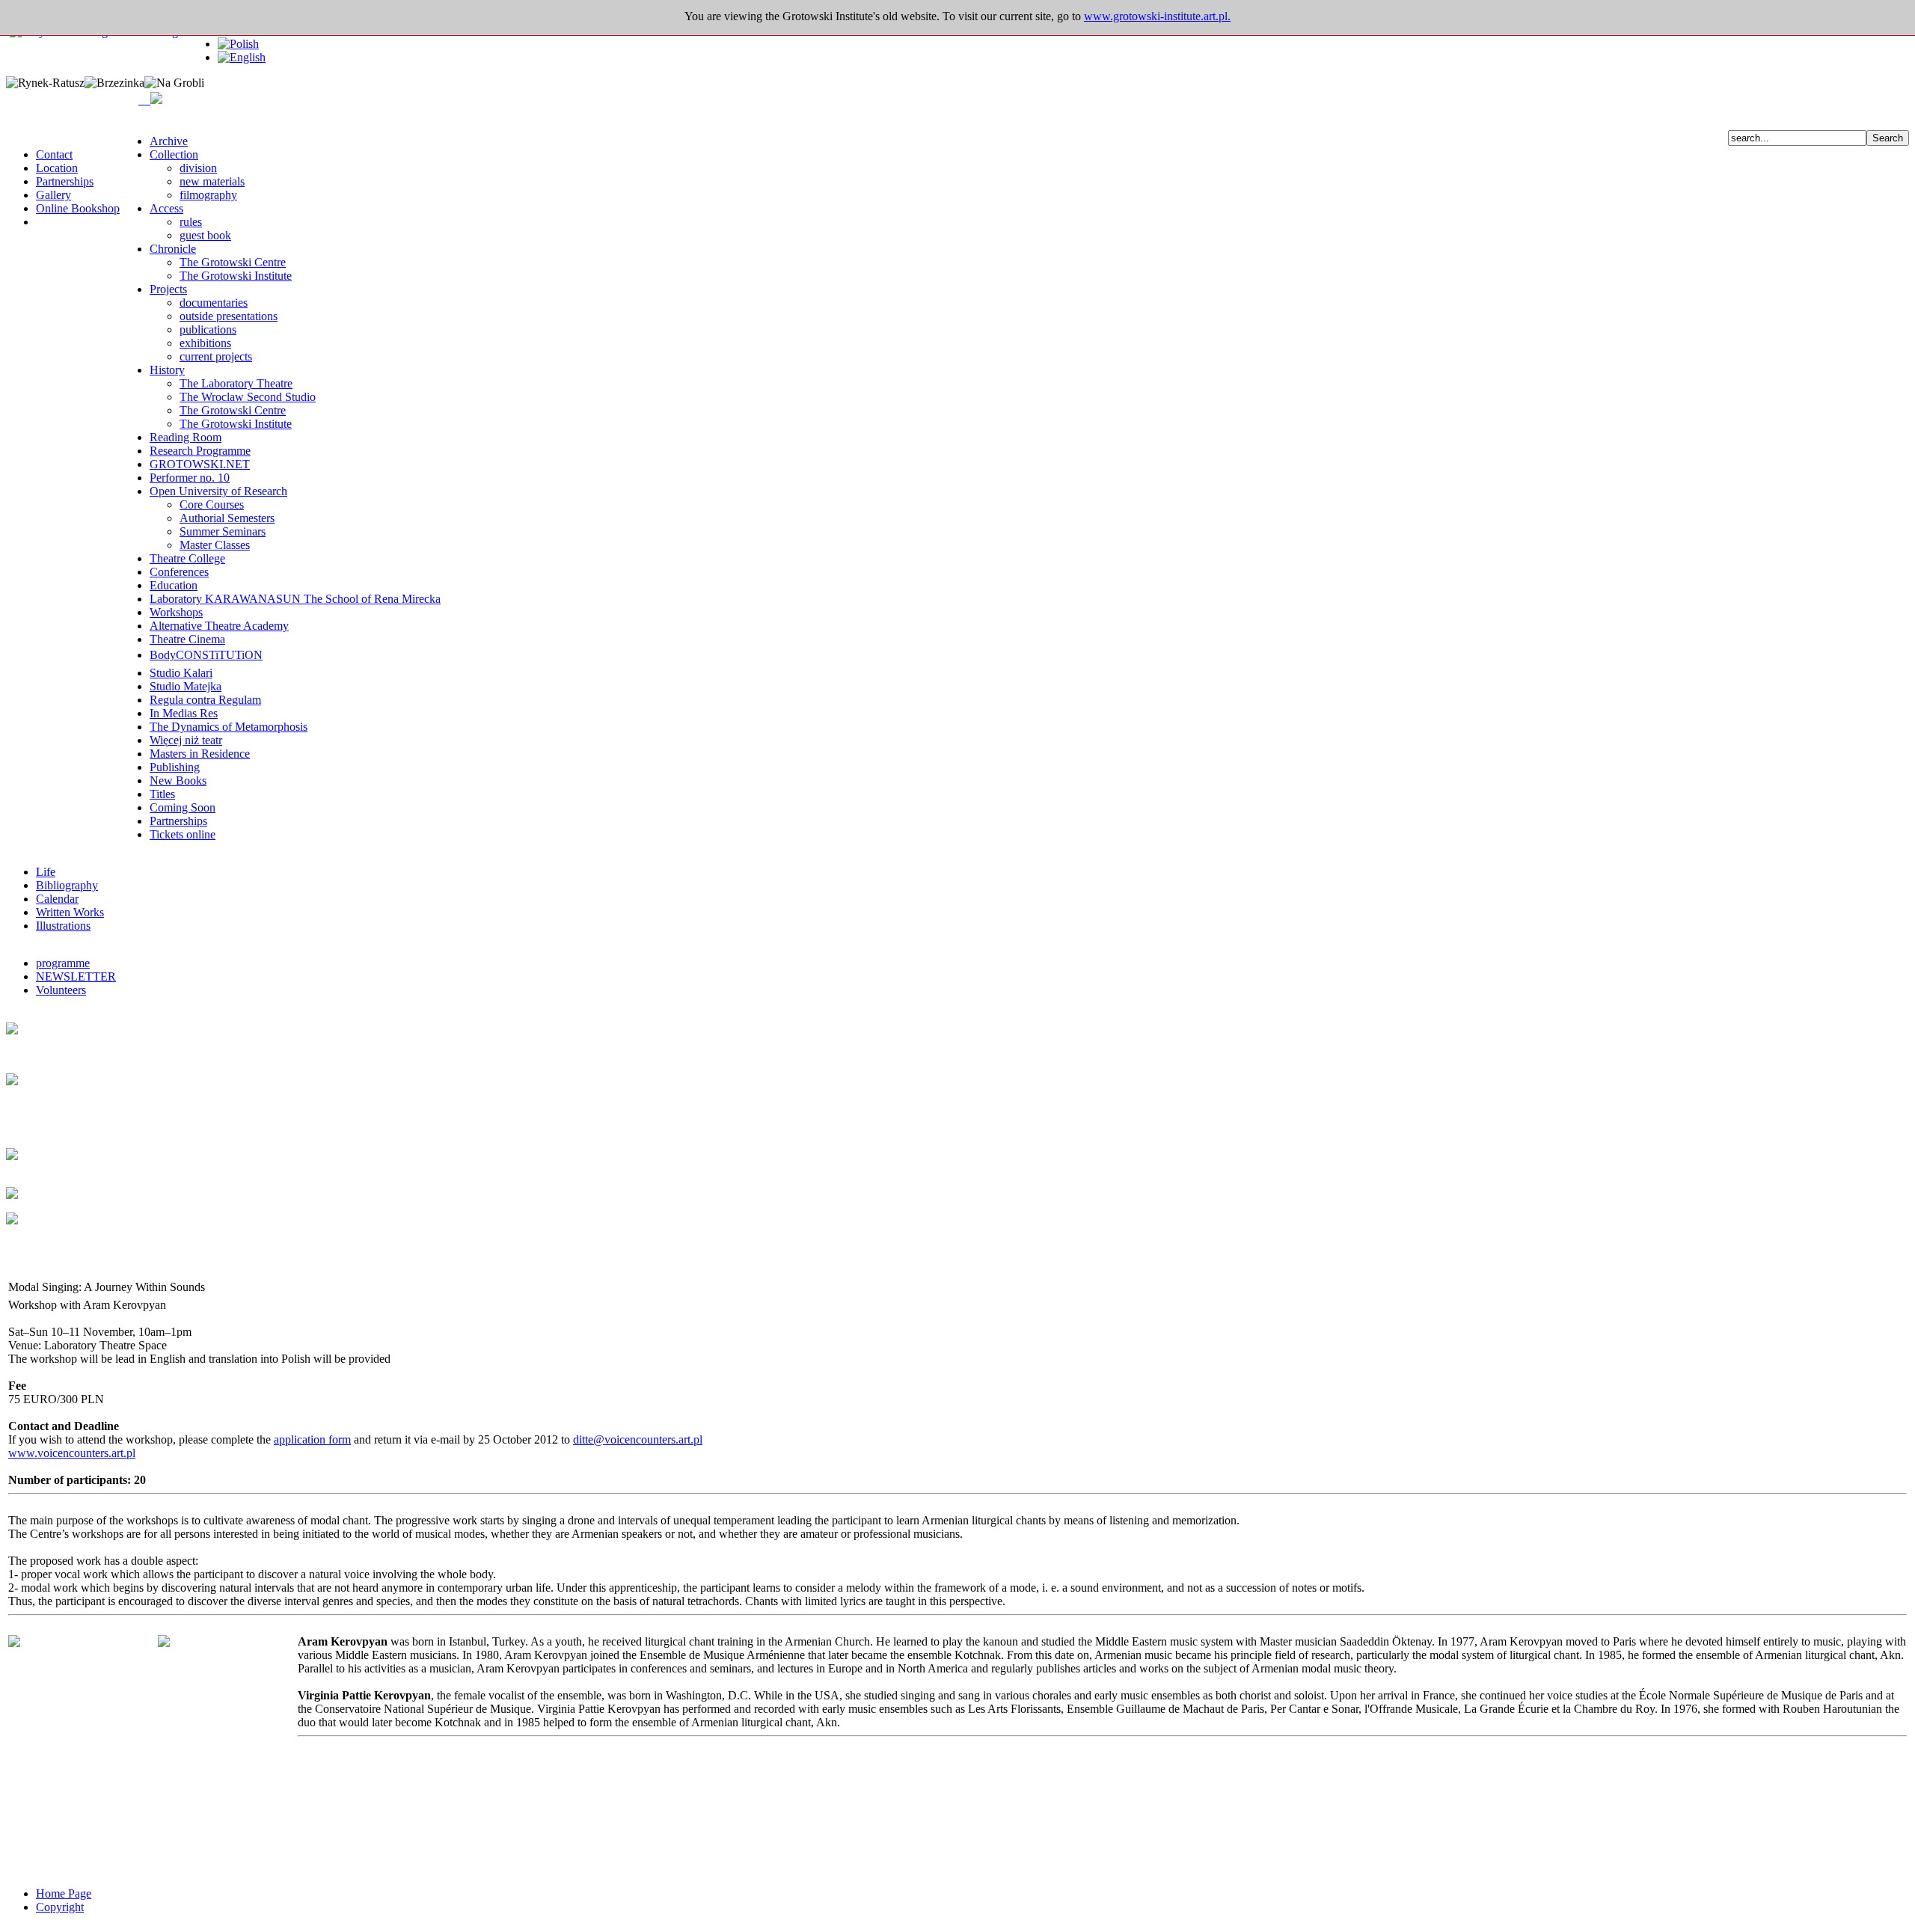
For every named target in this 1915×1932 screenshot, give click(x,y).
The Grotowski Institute (236, 276)
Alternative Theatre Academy (219, 626)
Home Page (64, 1893)
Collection (174, 154)
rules (191, 222)
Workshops (176, 612)
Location (57, 168)
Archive (169, 141)
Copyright (60, 1907)
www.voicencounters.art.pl (72, 1453)
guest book (205, 235)
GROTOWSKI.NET (200, 464)
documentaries (214, 303)
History (167, 370)
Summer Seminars (223, 531)
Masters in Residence (200, 754)
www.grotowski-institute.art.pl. (1157, 16)
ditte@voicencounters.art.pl (638, 1439)
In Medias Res (184, 713)
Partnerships (65, 181)
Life (46, 872)
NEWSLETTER (76, 976)
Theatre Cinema (187, 639)
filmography (208, 195)
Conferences (179, 572)
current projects (216, 356)
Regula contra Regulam (205, 700)
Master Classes (215, 545)
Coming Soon (183, 807)
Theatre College (187, 558)
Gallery (53, 195)
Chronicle (173, 249)
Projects (168, 289)
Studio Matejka (186, 686)
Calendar (57, 899)
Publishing (175, 767)
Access (166, 208)
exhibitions (205, 343)
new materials (212, 181)
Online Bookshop (78, 208)
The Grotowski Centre (233, 262)
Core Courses (212, 505)
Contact (54, 154)
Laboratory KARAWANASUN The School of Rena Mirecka (295, 599)
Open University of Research (218, 491)
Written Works (70, 912)
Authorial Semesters (227, 518)
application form (312, 1439)
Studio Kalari (181, 673)
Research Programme (200, 451)
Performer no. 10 (190, 478)
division (198, 168)
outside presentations (229, 316)
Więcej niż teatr (186, 740)
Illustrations (63, 926)
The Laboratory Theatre (236, 383)
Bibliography (67, 885)
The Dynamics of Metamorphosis (229, 727)
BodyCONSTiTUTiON (206, 655)
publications (208, 329)
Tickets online (183, 834)
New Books (178, 781)
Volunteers (61, 990)
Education (174, 585)
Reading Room (186, 437)
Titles (162, 794)
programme (63, 963)
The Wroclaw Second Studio (248, 397)
